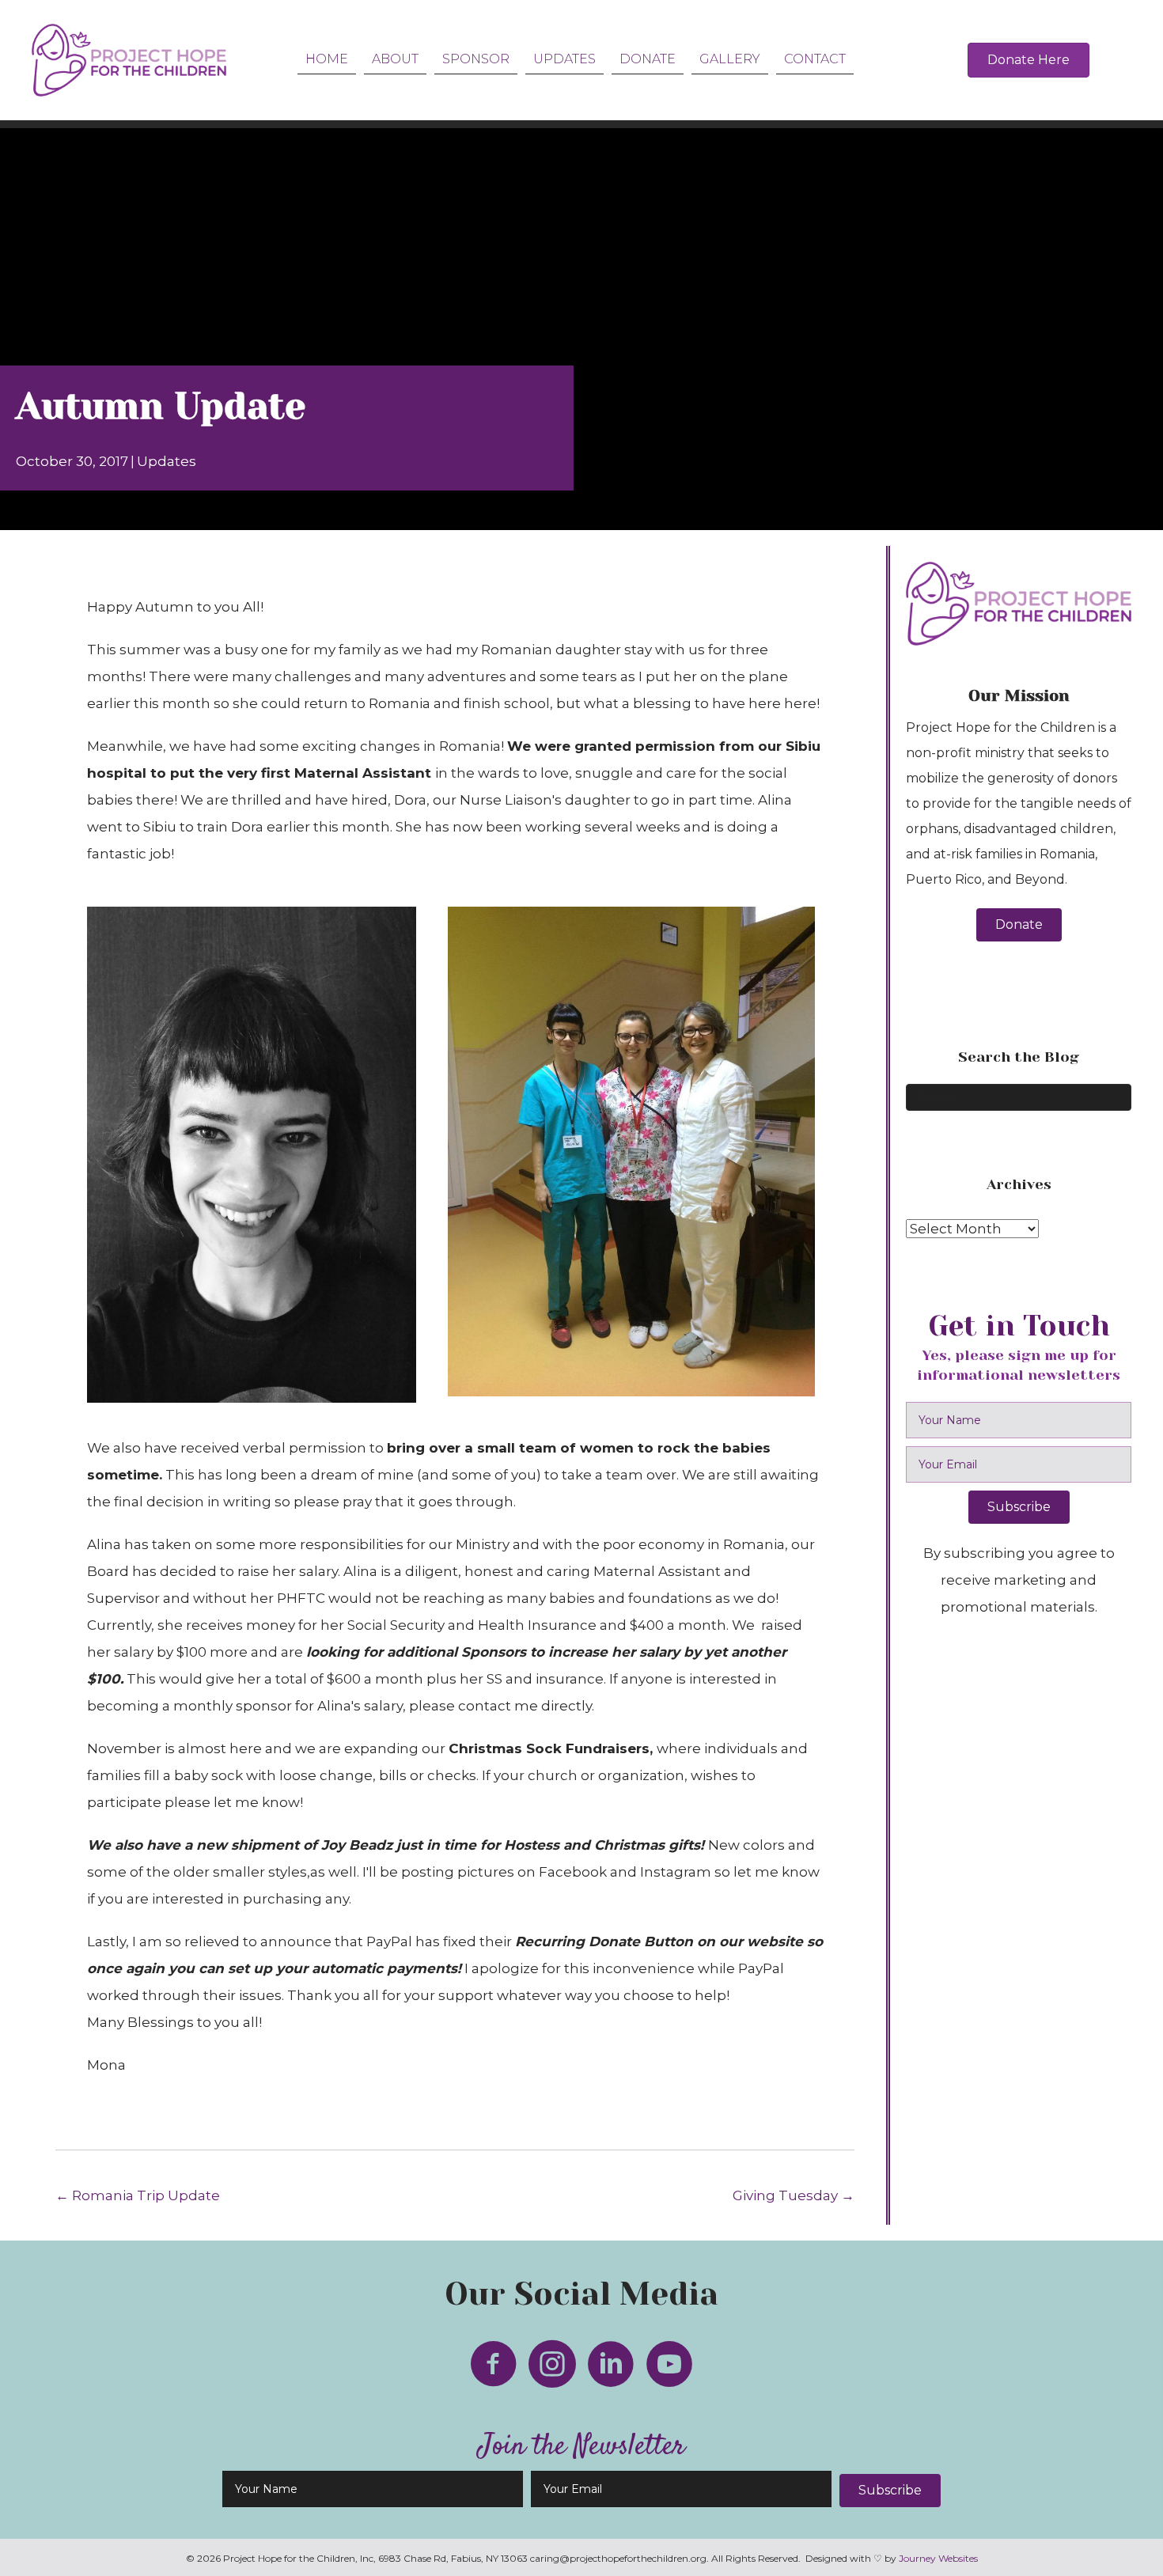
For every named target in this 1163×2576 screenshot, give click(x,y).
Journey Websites (938, 2558)
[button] (1019, 925)
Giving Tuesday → (794, 2195)
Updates (167, 461)
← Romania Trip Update (138, 2195)
